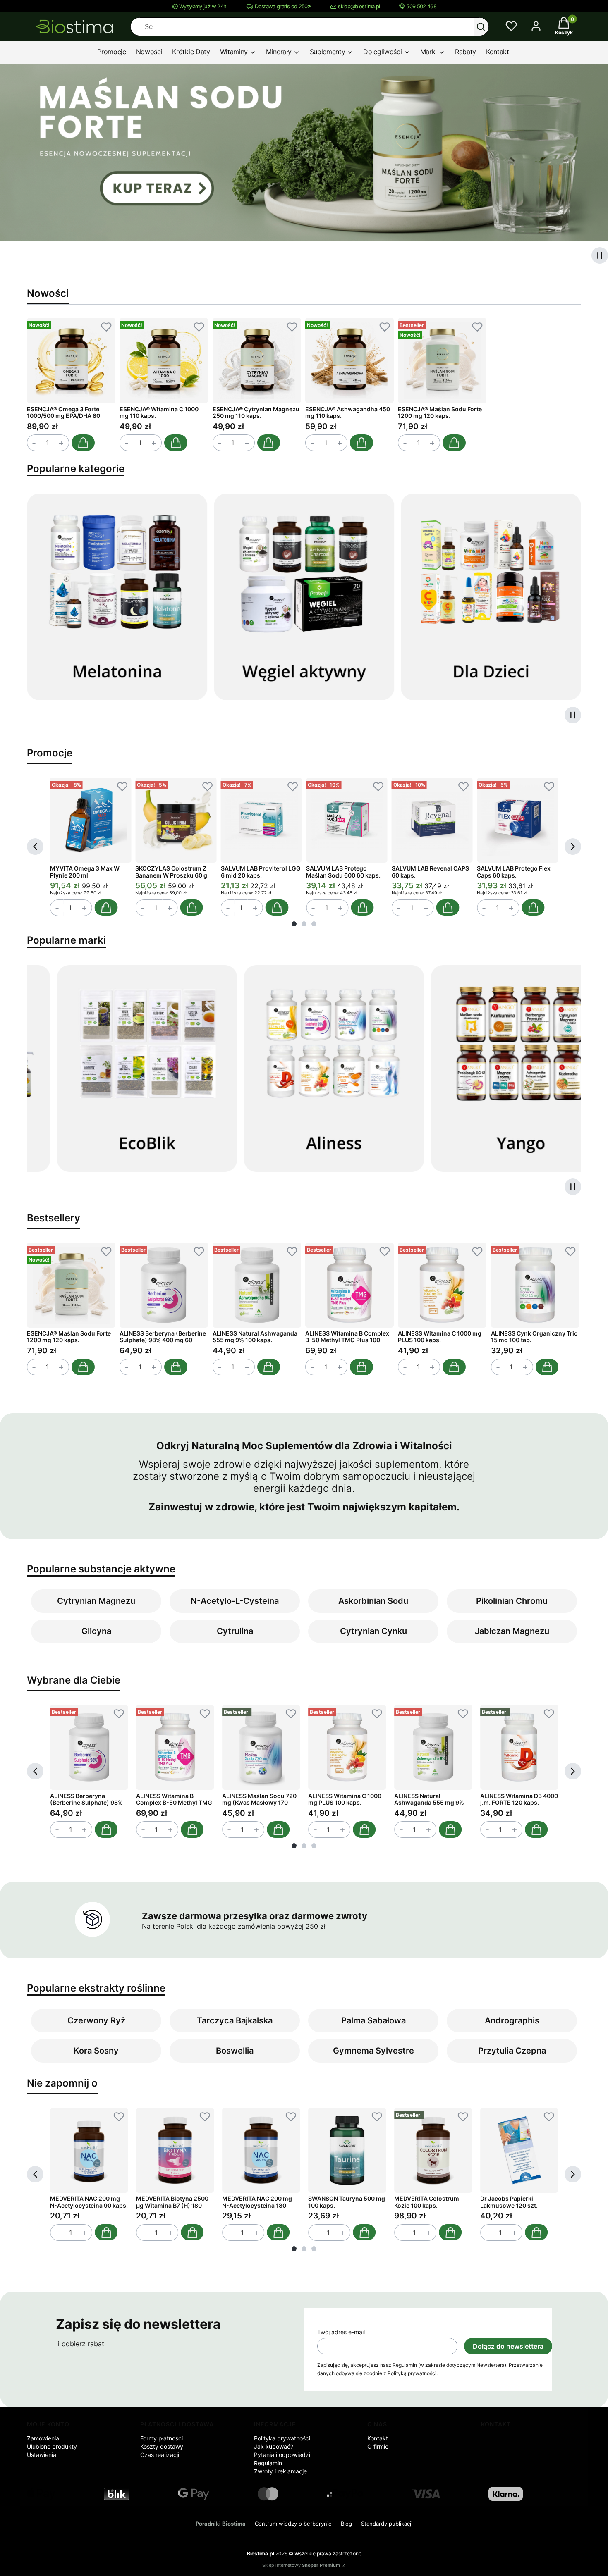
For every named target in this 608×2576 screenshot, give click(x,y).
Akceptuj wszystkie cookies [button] (358, 1329)
